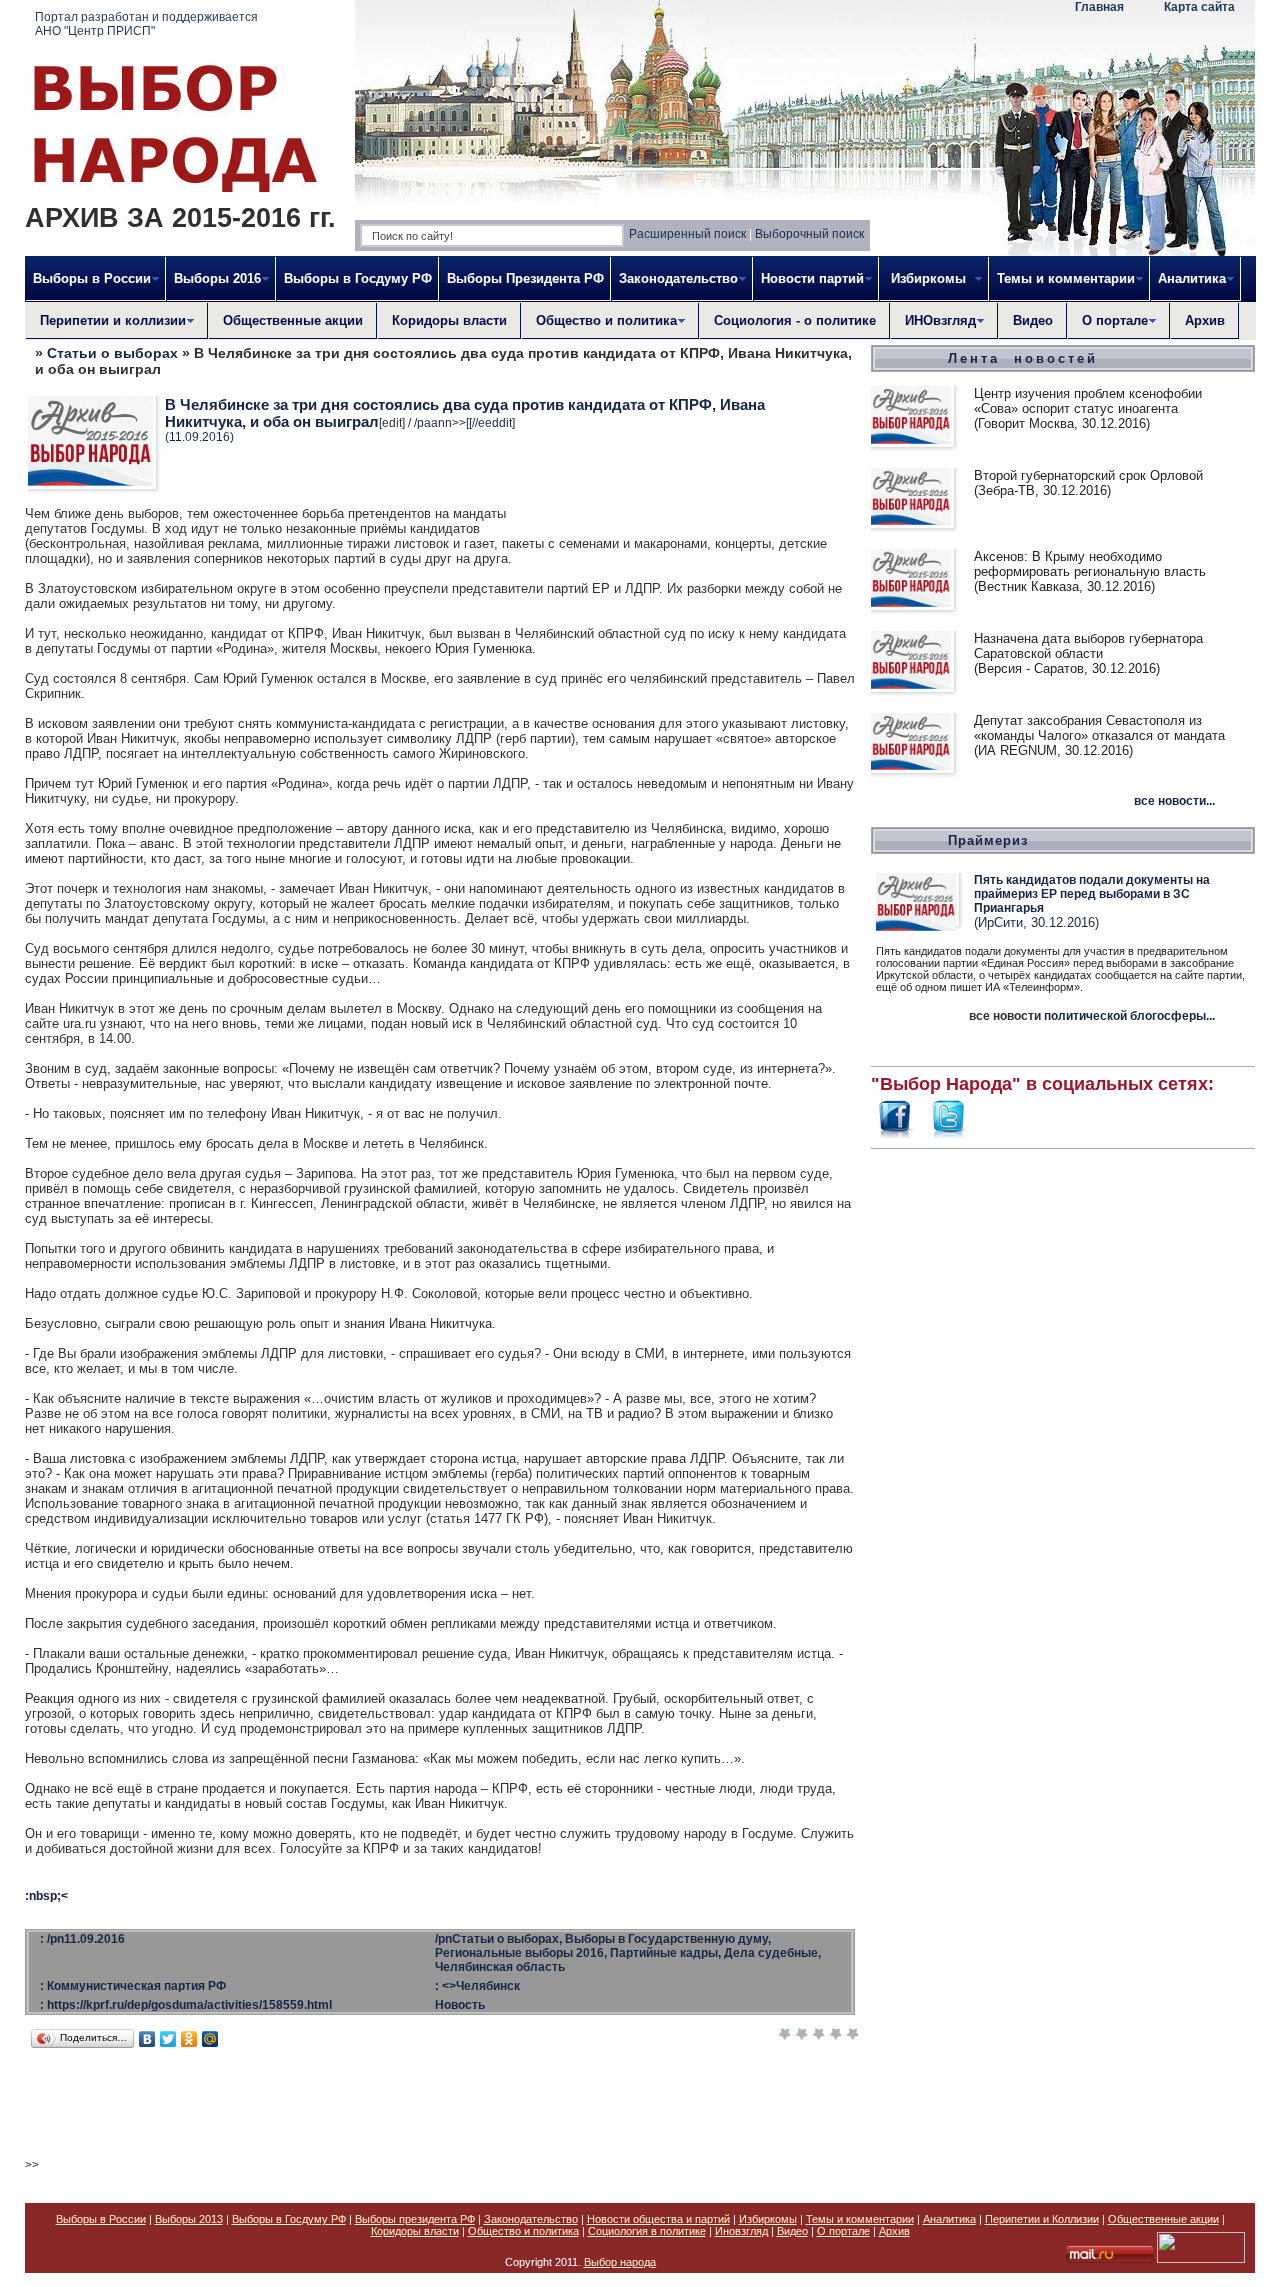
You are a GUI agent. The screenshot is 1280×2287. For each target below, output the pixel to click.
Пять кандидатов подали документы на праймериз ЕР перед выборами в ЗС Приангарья (1092, 894)
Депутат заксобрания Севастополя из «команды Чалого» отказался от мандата (1099, 728)
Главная (1099, 7)
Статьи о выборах (112, 353)
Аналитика (949, 2219)
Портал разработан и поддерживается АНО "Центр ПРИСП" (146, 24)
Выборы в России (101, 2219)
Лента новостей (1023, 358)
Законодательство (531, 2219)
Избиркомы (768, 2219)
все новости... (1174, 801)
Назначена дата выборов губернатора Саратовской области (1088, 646)
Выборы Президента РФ (525, 278)
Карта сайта (1199, 7)
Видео (1033, 320)
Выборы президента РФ (415, 2219)
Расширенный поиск (687, 234)
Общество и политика (523, 2231)
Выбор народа (620, 2262)
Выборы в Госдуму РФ (358, 278)
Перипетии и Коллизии (1042, 2219)
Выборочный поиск (809, 234)
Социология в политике (647, 2231)
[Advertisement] (1063, 1456)
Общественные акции (293, 320)
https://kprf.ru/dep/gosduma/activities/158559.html (189, 2005)
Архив (1205, 320)
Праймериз (988, 840)
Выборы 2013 (189, 2219)
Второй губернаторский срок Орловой (1088, 475)
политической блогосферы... (1129, 1016)
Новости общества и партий (658, 2219)
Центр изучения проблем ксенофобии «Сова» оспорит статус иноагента (1088, 401)
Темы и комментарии (860, 2219)
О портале (843, 2231)
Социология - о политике (795, 320)
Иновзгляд (741, 2231)
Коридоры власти (449, 320)
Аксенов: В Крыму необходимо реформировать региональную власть (1090, 564)
